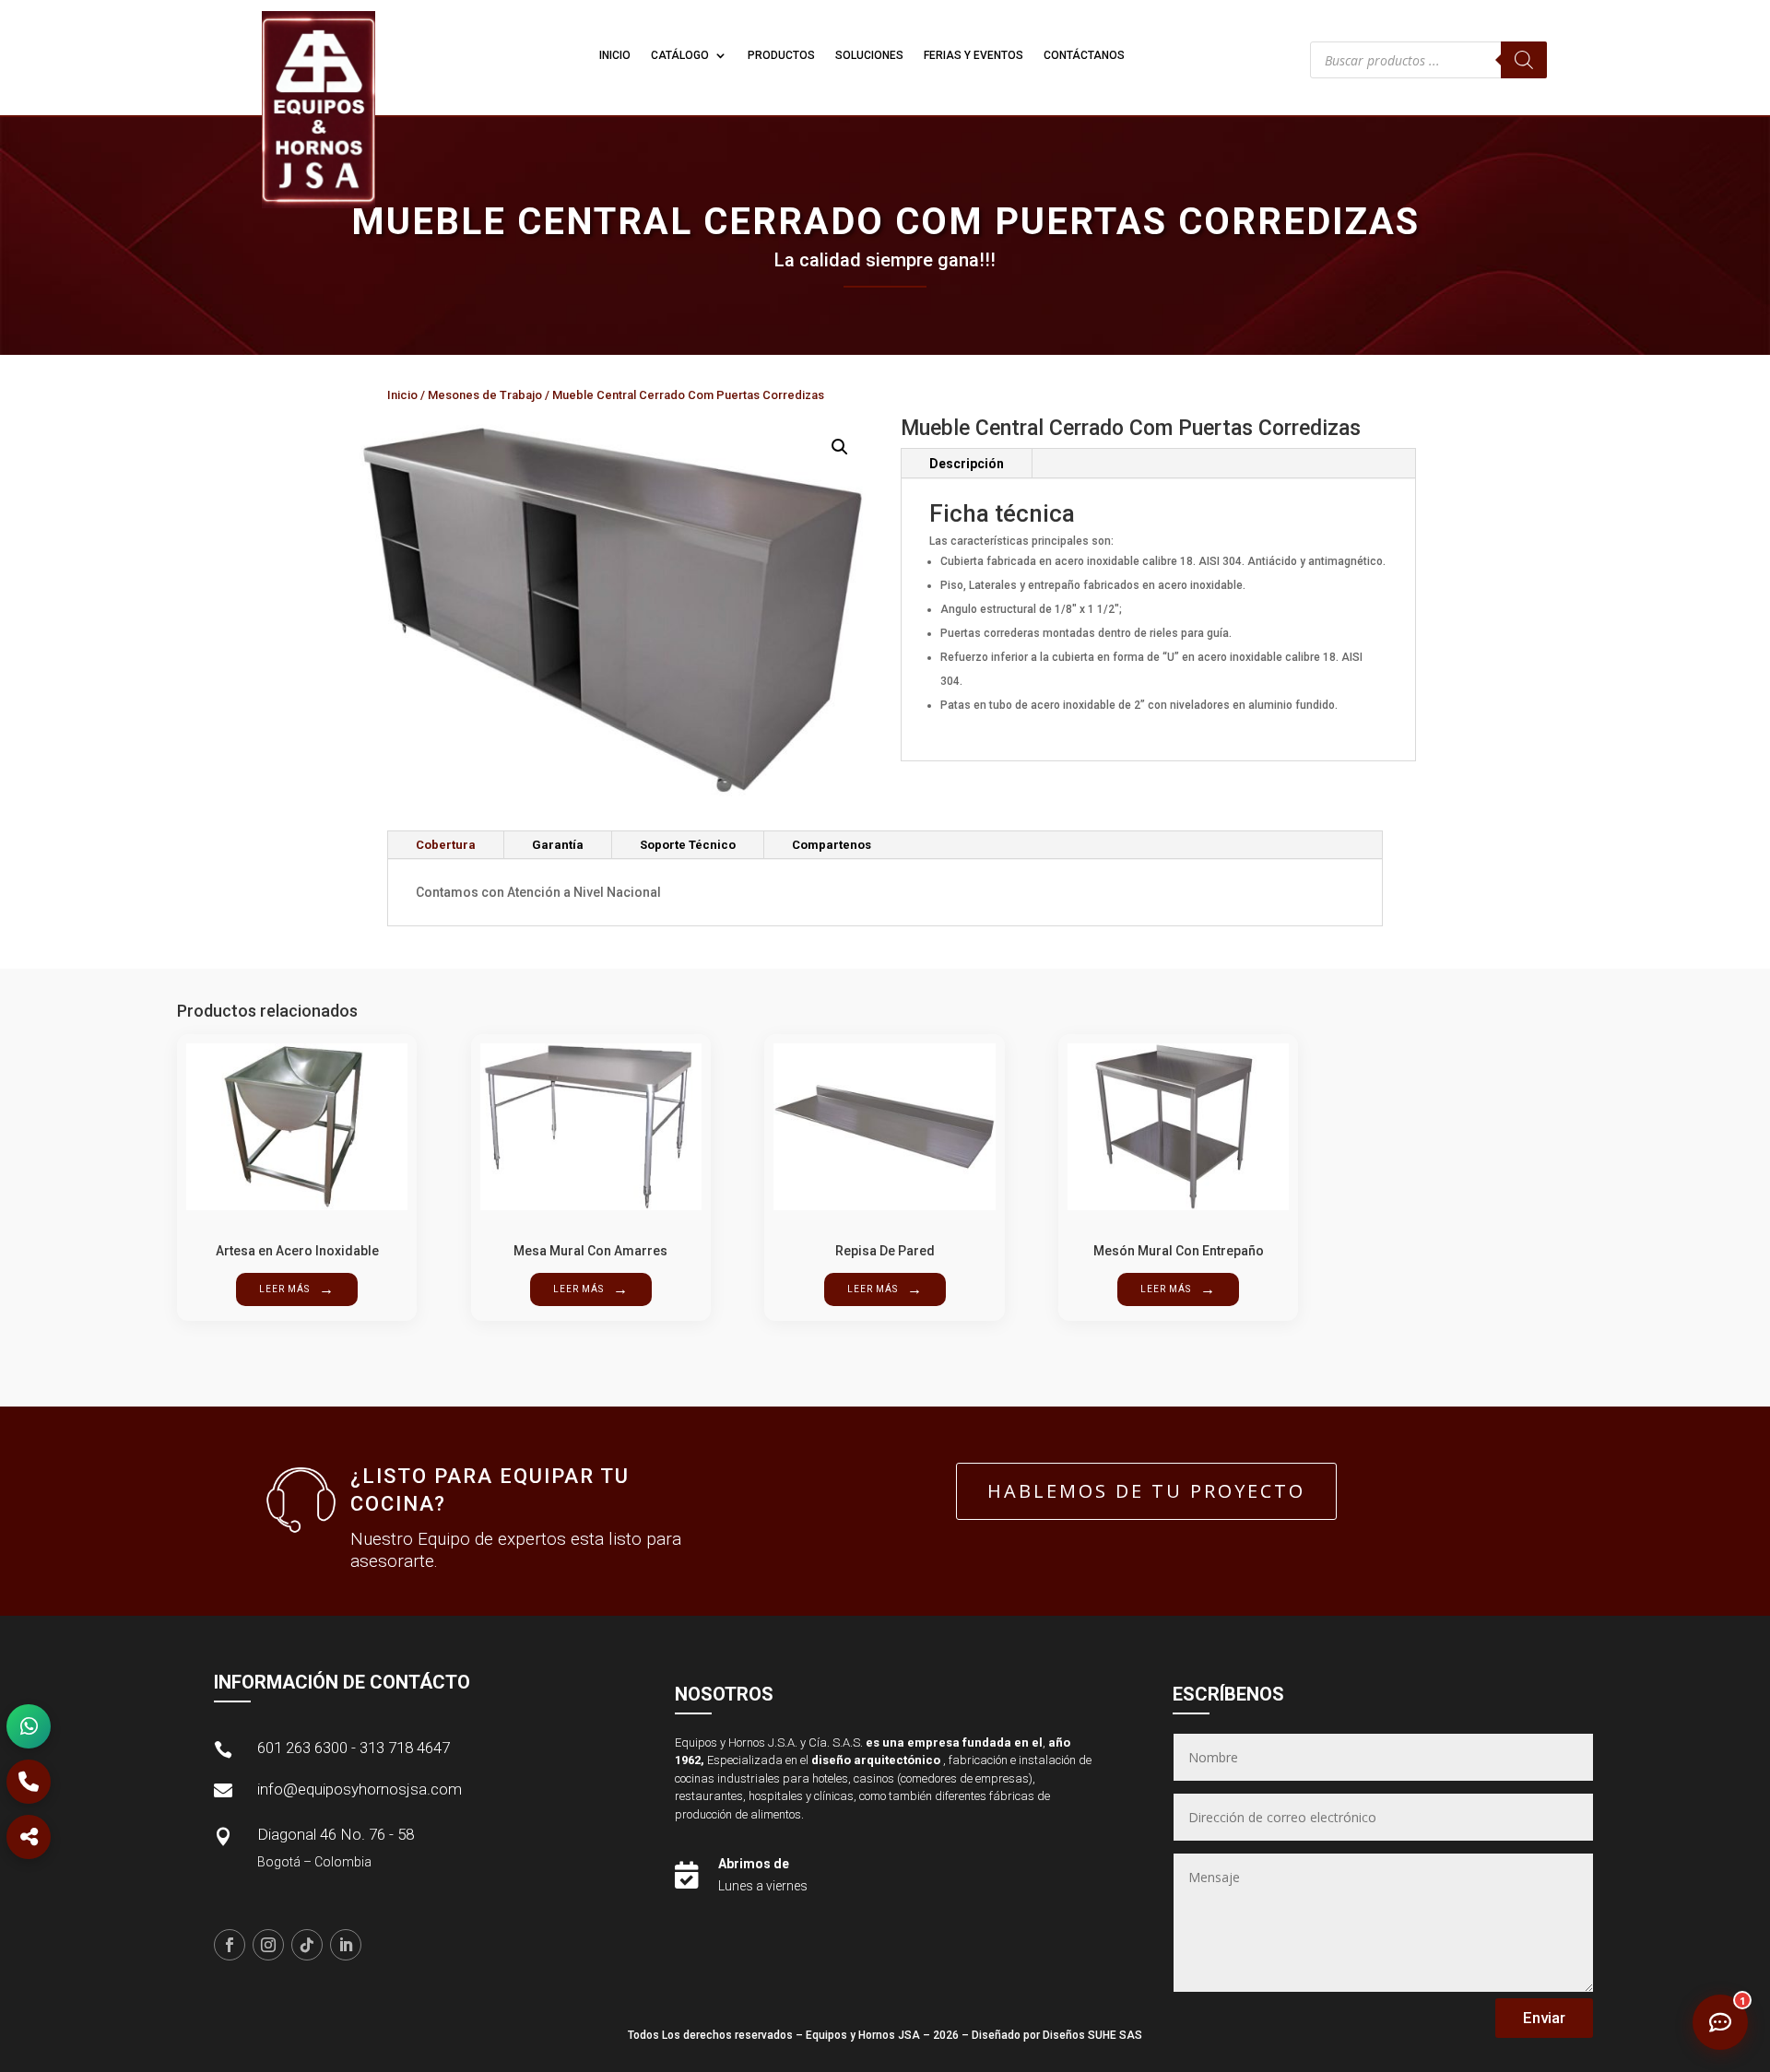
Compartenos (832, 845)
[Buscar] (1524, 60)
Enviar (1544, 2018)
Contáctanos (1084, 55)
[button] (840, 447)
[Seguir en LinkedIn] (346, 1945)
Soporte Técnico (688, 845)
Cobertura (446, 845)
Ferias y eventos (973, 55)
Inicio (615, 55)
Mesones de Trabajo (485, 395)
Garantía (558, 845)
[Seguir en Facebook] (230, 1945)
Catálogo (680, 55)
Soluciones (869, 55)
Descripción (967, 464)
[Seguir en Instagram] (268, 1945)
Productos (781, 55)
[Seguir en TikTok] (307, 1945)
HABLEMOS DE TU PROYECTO (1146, 1491)
